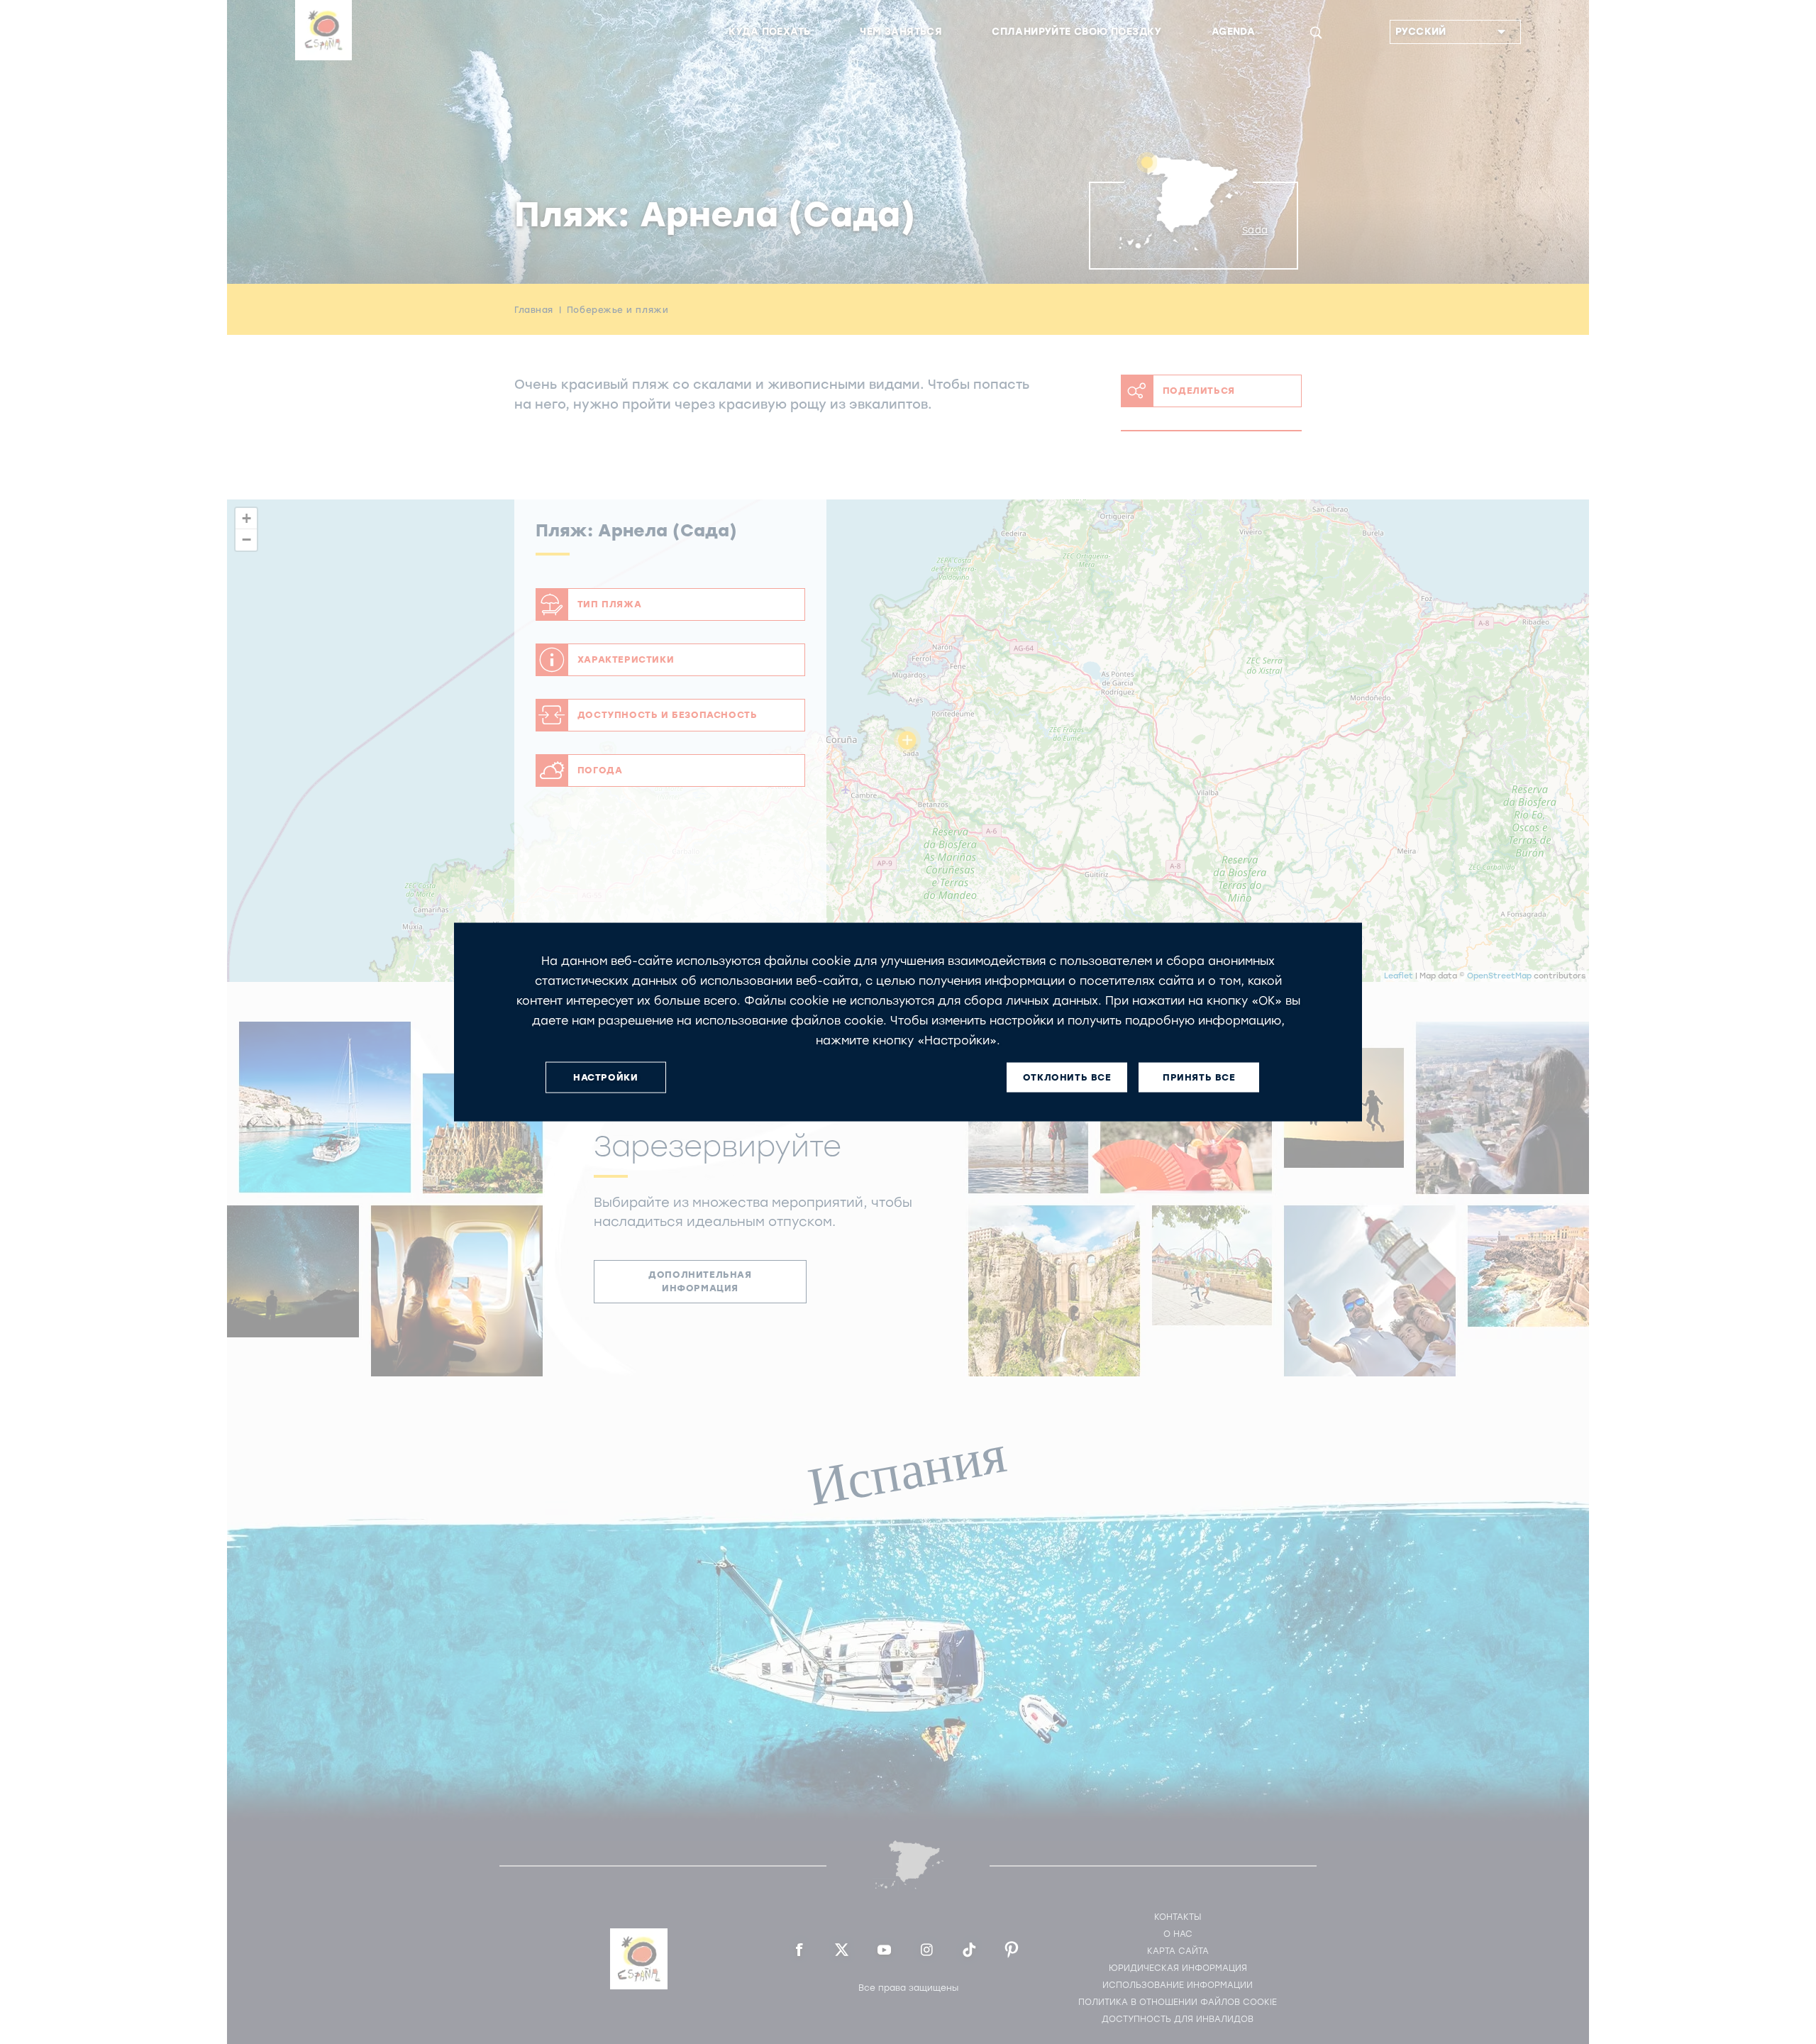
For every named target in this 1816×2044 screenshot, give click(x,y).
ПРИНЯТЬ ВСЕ (1199, 1077)
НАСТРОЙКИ (605, 1077)
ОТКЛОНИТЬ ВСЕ (1067, 1077)
